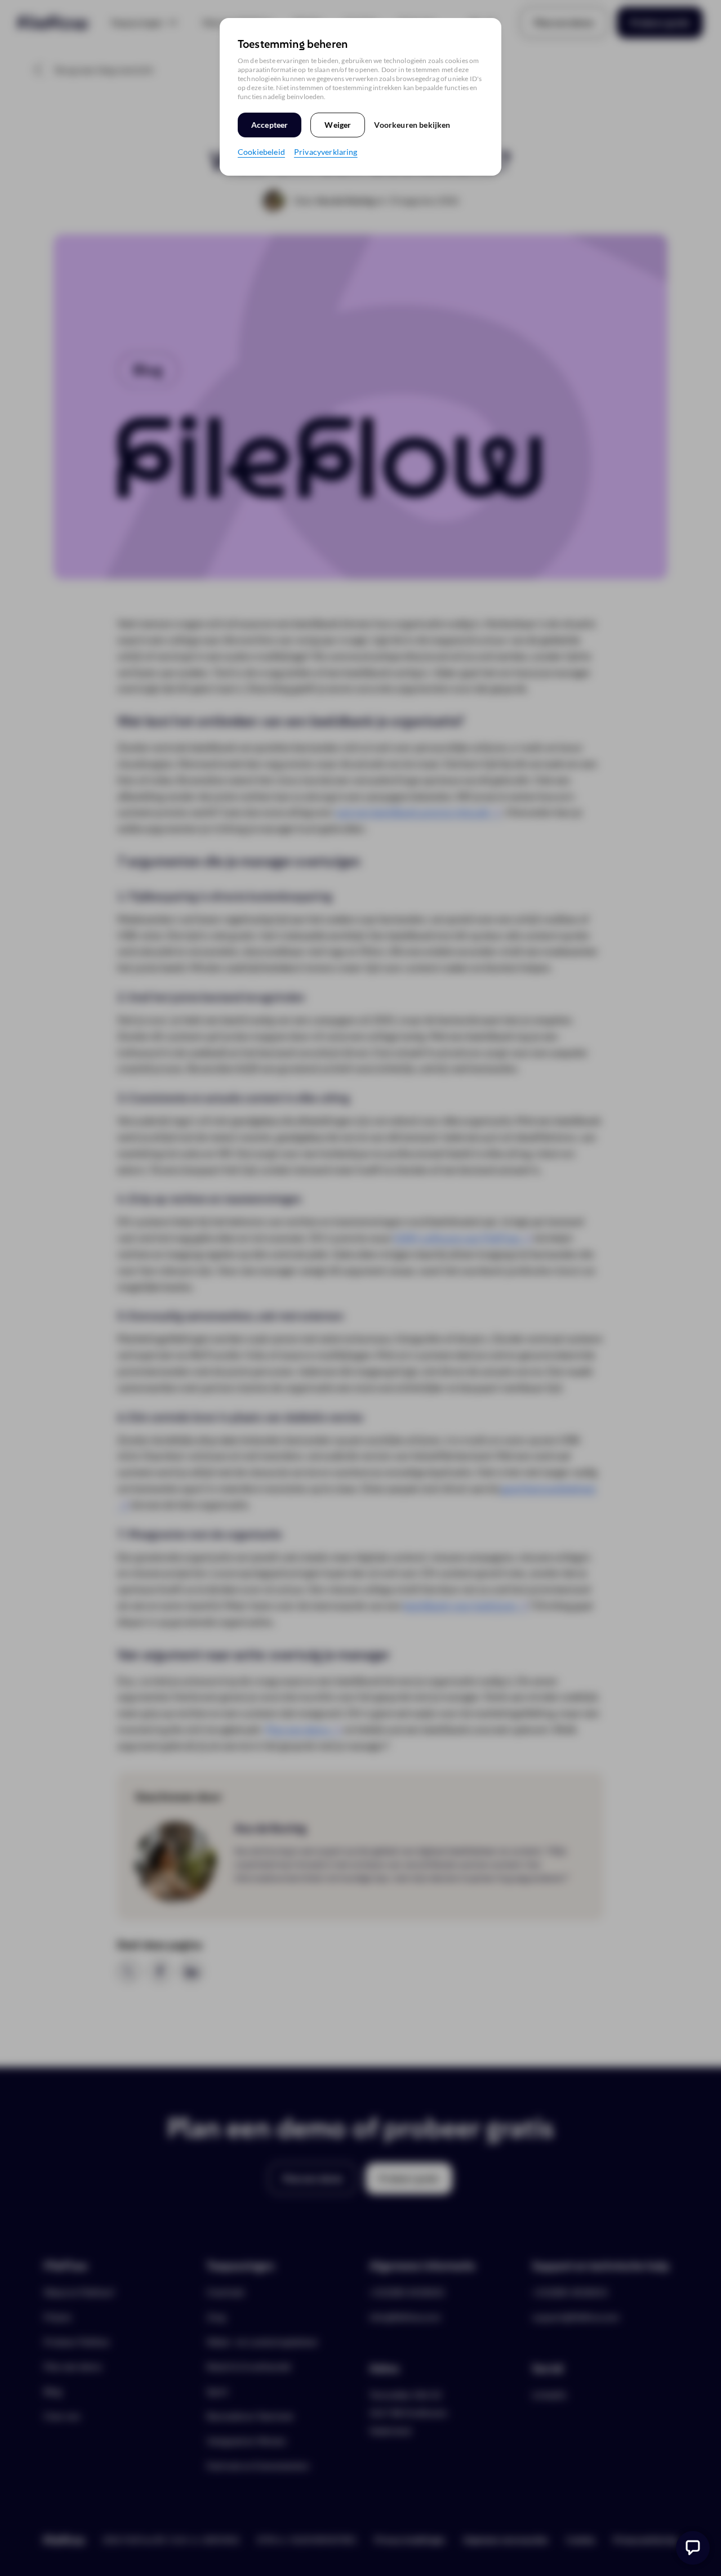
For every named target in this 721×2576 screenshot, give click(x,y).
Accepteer (270, 125)
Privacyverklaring (326, 152)
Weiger (338, 125)
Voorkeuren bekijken (412, 125)
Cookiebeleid (261, 152)
